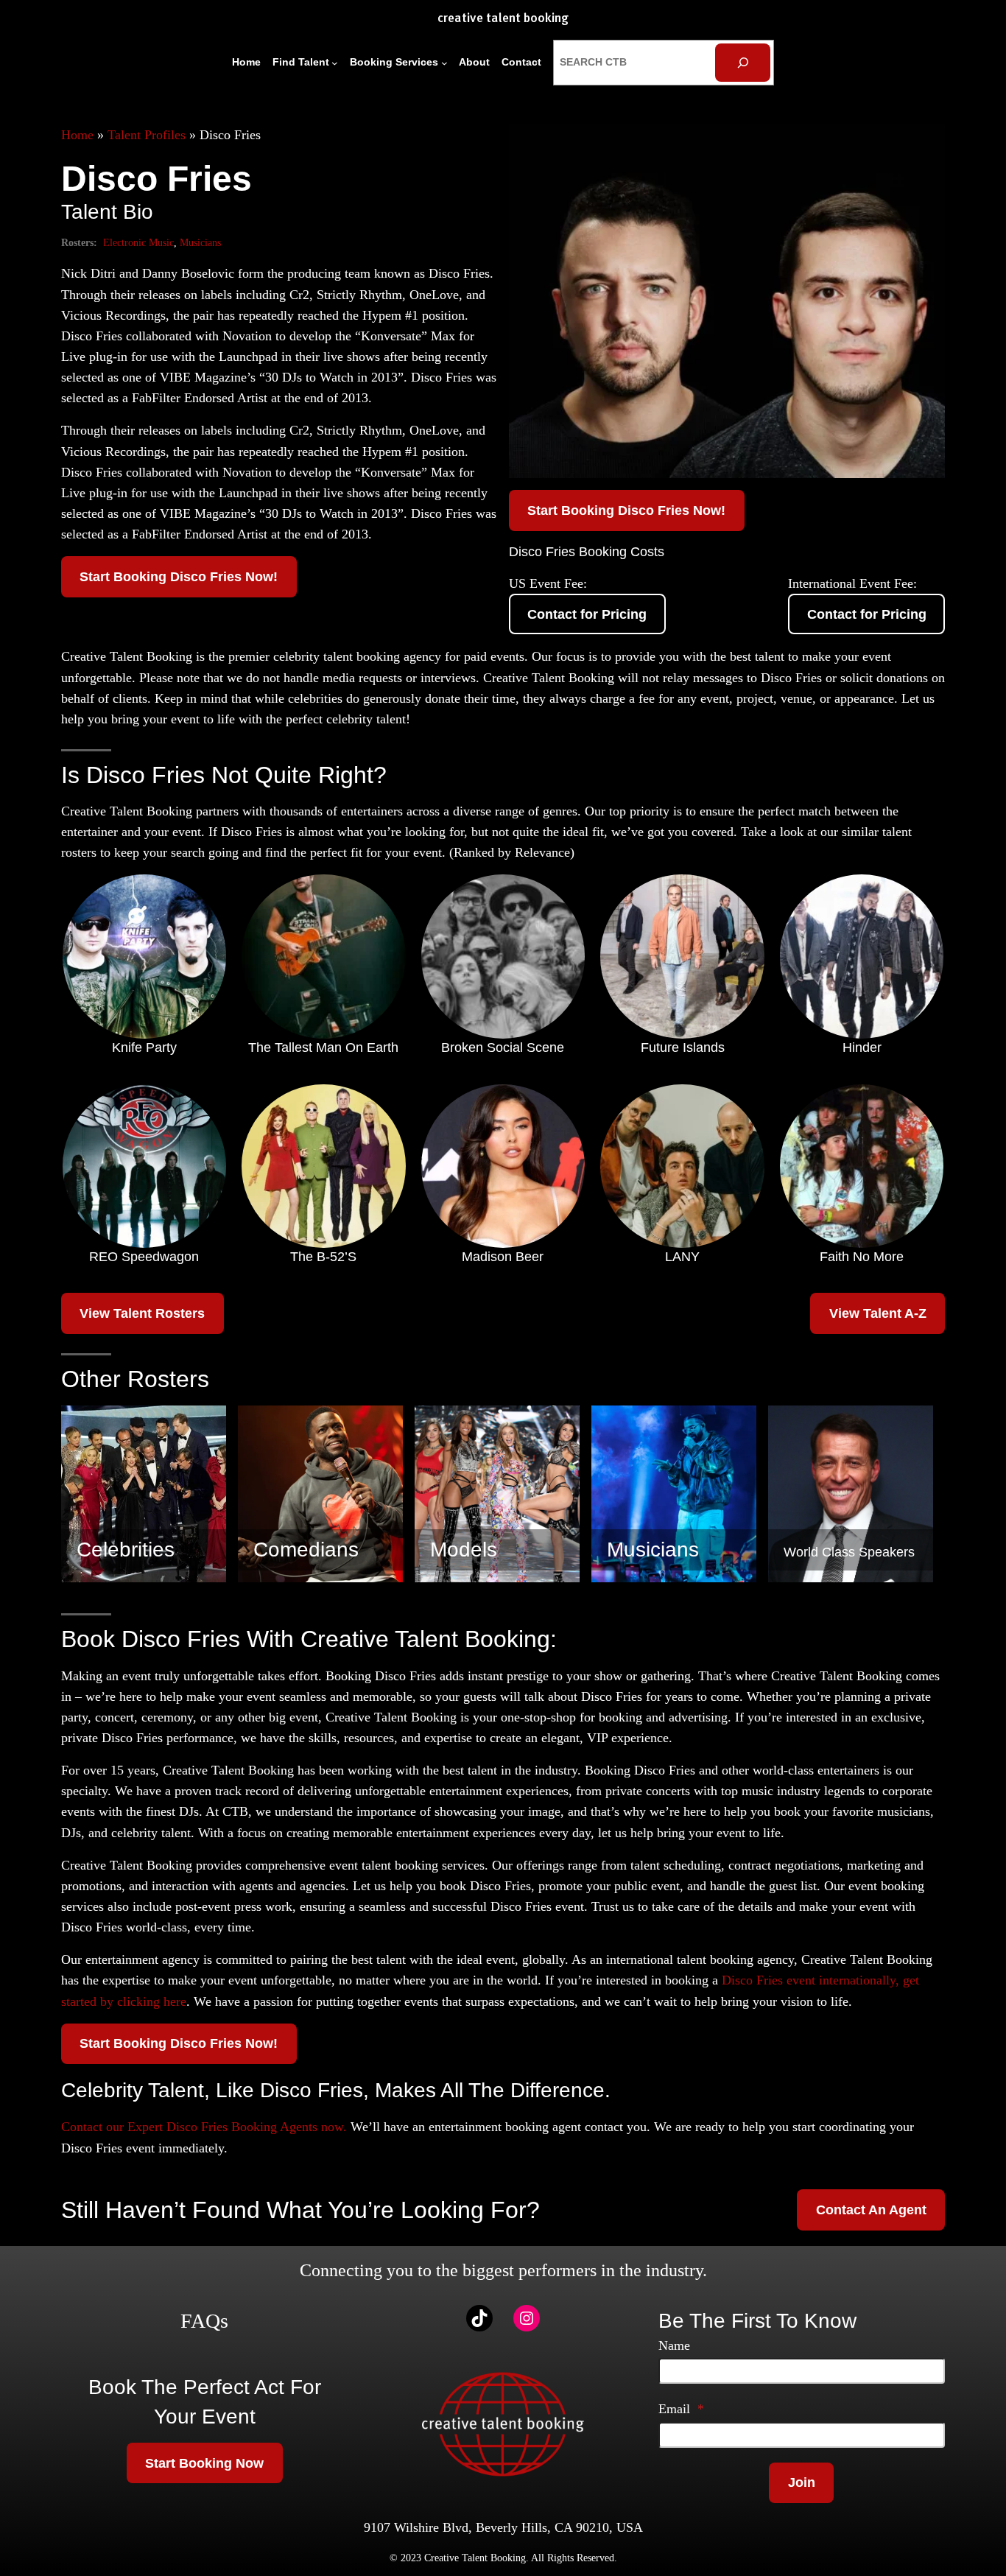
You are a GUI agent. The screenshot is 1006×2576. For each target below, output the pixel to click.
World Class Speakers (849, 1552)
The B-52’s (323, 1257)
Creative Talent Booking (503, 19)
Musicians (200, 242)
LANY (682, 1257)
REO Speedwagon (144, 1257)
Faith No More (862, 1257)
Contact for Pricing (587, 614)
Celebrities (126, 1550)
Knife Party (144, 1047)
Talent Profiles (147, 135)
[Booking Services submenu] (444, 63)
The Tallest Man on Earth (323, 1047)
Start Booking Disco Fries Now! (179, 577)
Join (802, 2482)
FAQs (204, 2321)
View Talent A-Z (878, 1313)
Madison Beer (503, 1257)
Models (464, 1550)
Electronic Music (138, 242)
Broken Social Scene (503, 1047)
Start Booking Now (204, 2463)
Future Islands (683, 1047)
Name (674, 2345)
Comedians (306, 1550)
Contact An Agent (871, 2210)
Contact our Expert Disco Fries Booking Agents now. (204, 2127)
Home (77, 135)
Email (681, 2409)
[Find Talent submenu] (335, 63)
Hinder (862, 1047)
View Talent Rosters (142, 1313)
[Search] (743, 62)
